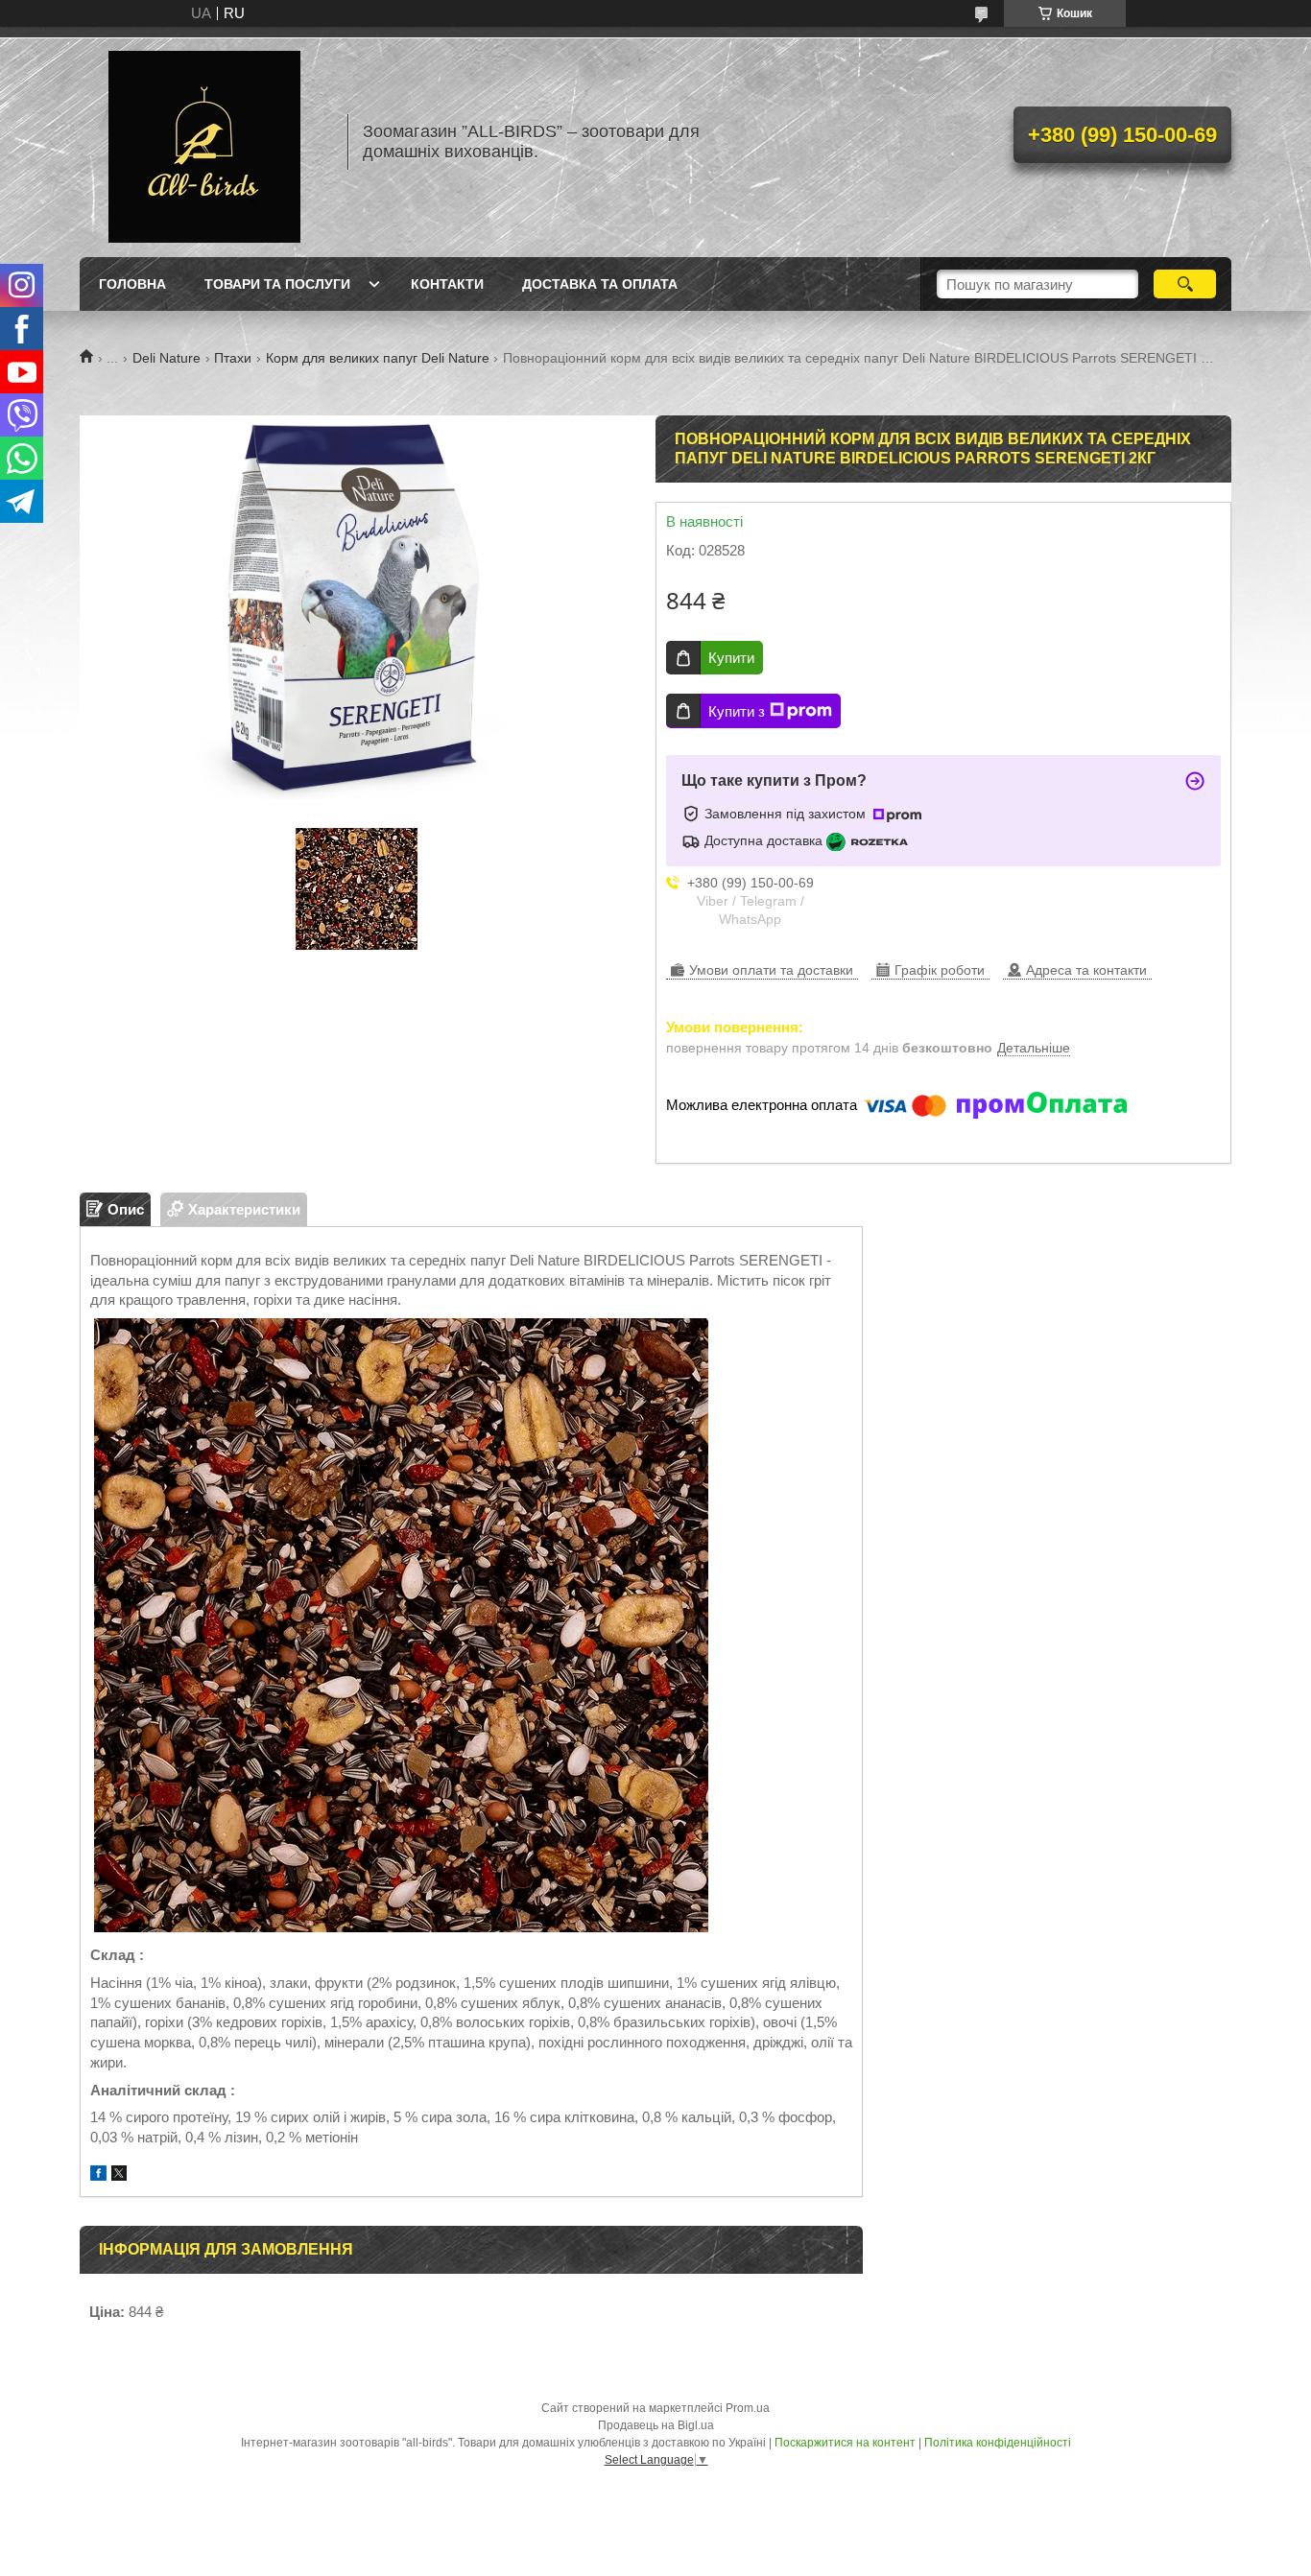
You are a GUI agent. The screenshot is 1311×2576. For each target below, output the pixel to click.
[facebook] (98, 2175)
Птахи (233, 358)
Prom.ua (748, 2408)
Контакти (447, 284)
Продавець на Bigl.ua (656, 2425)
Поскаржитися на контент (845, 2443)
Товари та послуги (277, 284)
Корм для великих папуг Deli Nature (378, 358)
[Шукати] (1185, 284)
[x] (119, 2175)
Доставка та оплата (600, 284)
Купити (731, 658)
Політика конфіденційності (998, 2443)
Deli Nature (167, 358)
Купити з (737, 711)
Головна (132, 284)
